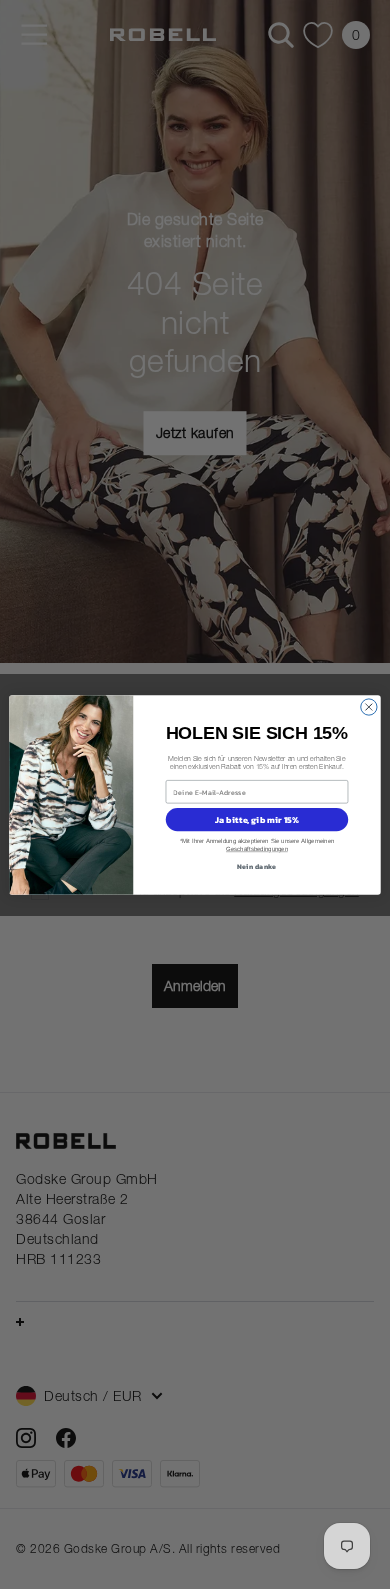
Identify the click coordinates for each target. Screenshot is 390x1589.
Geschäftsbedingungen (257, 848)
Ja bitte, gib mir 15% (257, 819)
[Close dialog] (369, 706)
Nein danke (256, 865)
